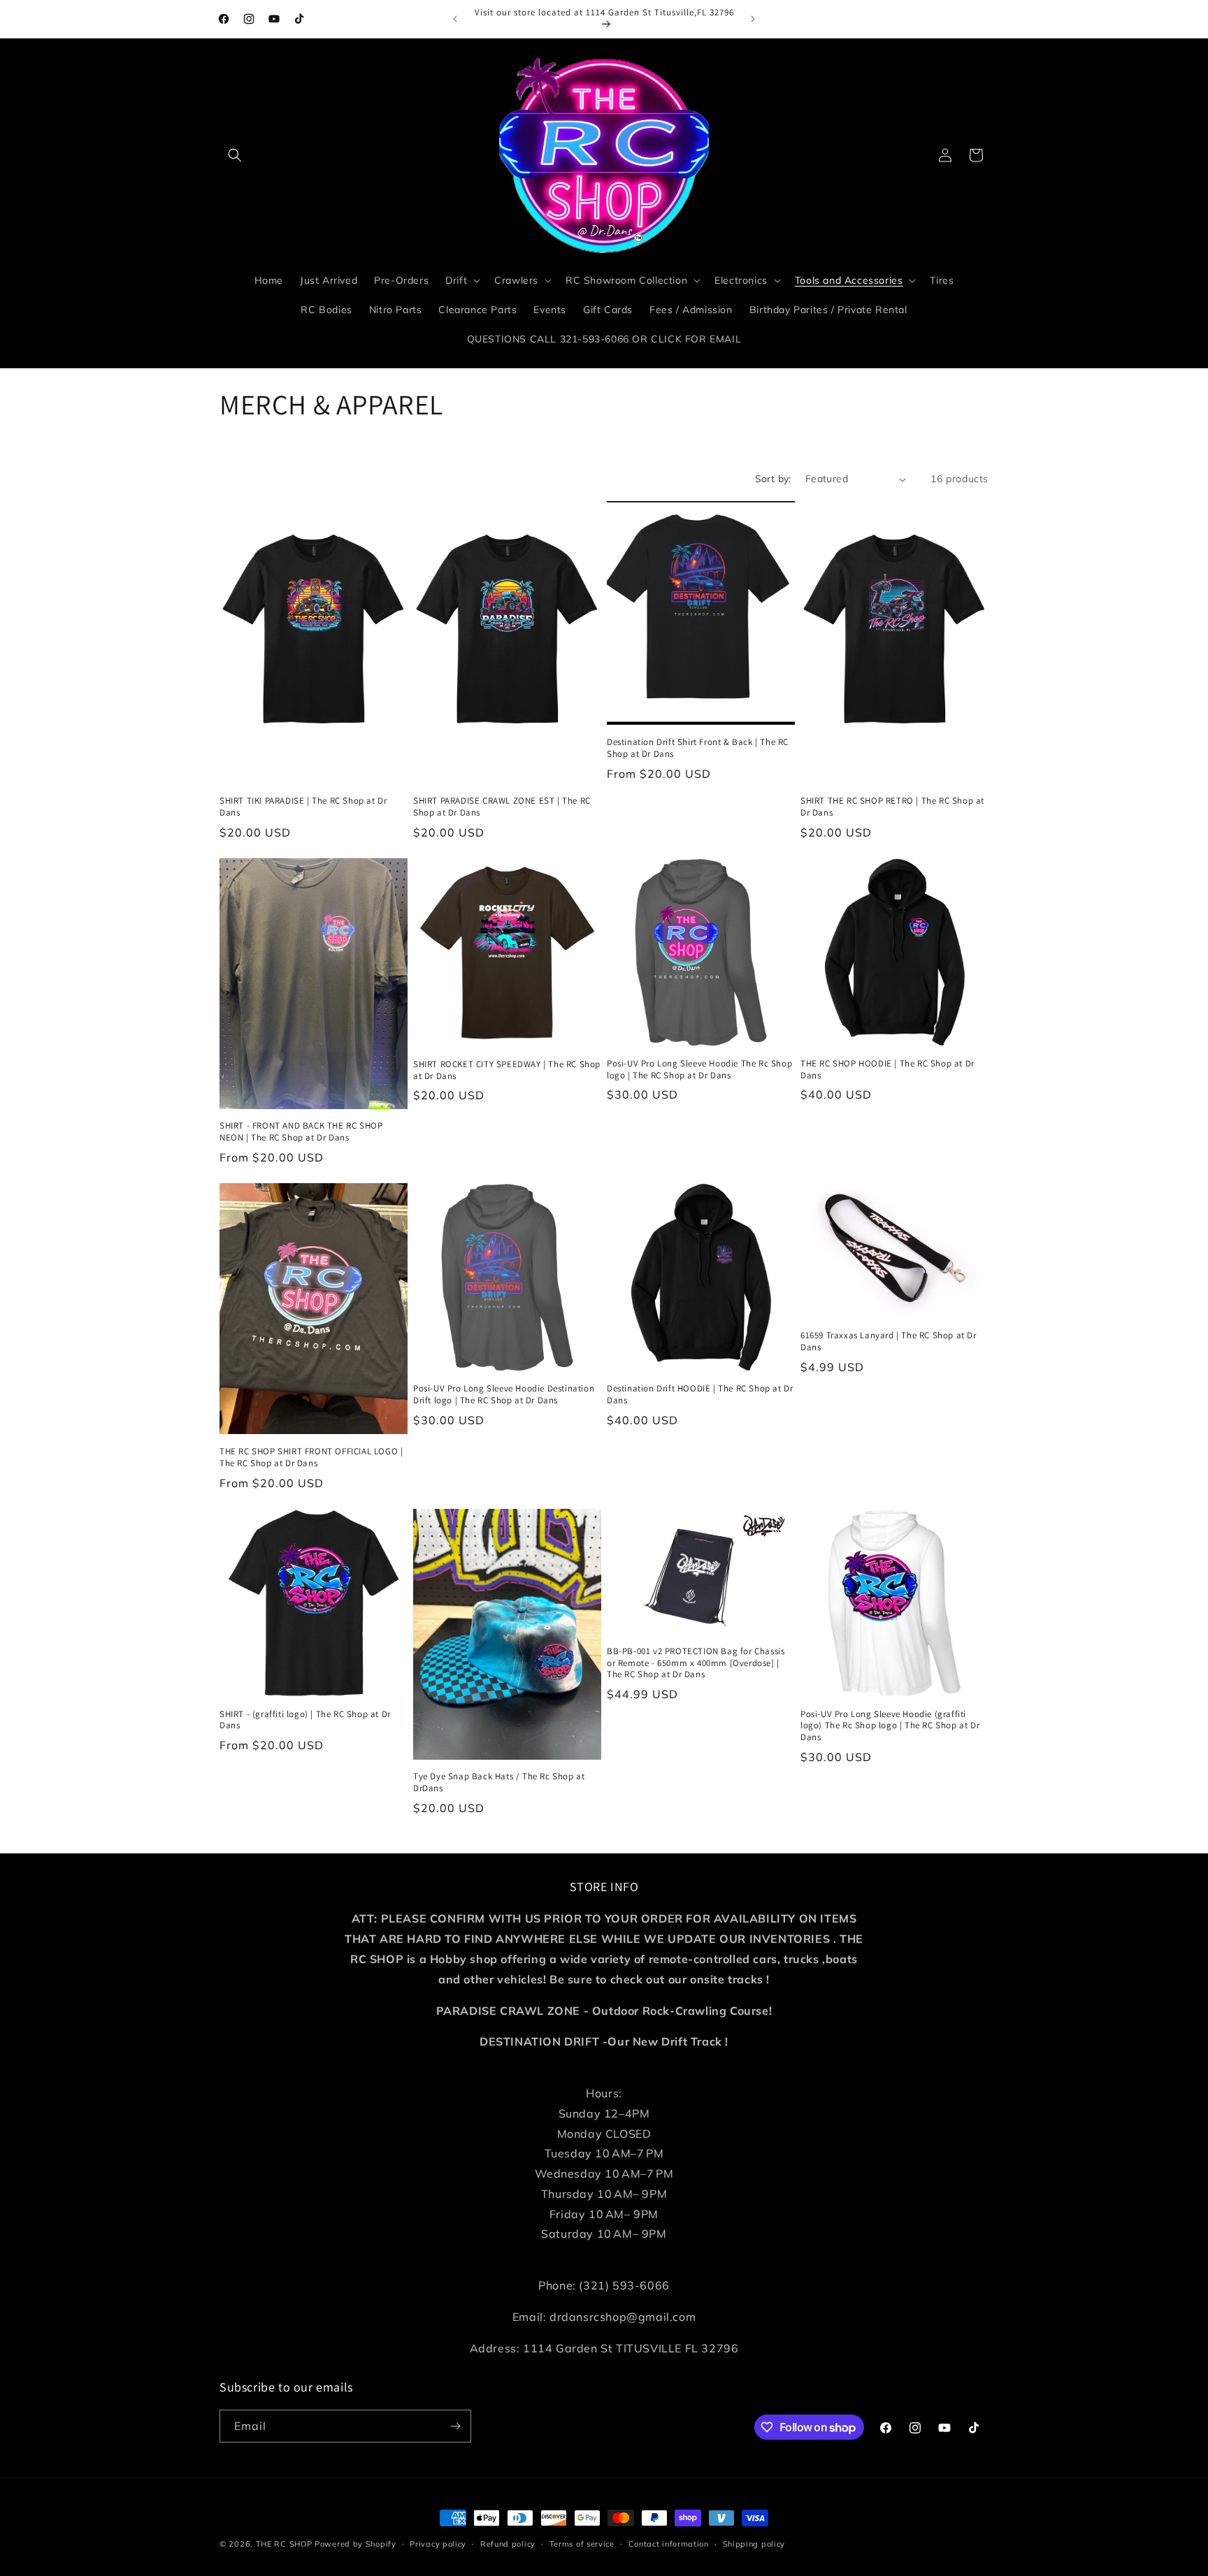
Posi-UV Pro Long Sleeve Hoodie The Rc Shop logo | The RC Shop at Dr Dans (699, 1070)
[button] (235, 155)
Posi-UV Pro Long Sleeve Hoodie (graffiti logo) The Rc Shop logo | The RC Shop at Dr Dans (890, 1726)
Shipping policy (754, 2544)
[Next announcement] (753, 19)
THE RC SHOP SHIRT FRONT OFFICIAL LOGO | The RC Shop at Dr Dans (311, 1457)
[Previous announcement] (455, 19)
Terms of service (582, 2544)
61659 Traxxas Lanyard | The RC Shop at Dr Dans (889, 1341)
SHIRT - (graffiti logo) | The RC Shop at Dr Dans (305, 1720)
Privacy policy (438, 2544)
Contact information (669, 2544)
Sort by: (773, 479)
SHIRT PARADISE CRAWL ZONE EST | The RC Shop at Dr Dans (502, 807)
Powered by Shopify (355, 2544)
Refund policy (508, 2544)
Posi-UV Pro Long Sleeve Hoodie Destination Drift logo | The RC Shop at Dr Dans (504, 1395)
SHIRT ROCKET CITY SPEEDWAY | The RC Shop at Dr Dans (507, 1070)
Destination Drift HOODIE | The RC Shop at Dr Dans (700, 1395)
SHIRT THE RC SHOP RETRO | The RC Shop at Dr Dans (892, 807)
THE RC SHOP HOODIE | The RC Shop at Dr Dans (887, 1070)
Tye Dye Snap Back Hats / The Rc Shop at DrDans (499, 1782)
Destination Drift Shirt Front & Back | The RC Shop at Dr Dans (698, 748)
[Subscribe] (455, 2426)
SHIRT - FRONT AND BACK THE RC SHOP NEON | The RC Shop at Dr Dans (301, 1132)
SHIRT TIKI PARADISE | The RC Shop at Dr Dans (303, 807)
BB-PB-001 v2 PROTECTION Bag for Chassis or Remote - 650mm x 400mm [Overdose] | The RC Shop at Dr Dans (696, 1663)
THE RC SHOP (285, 2544)
